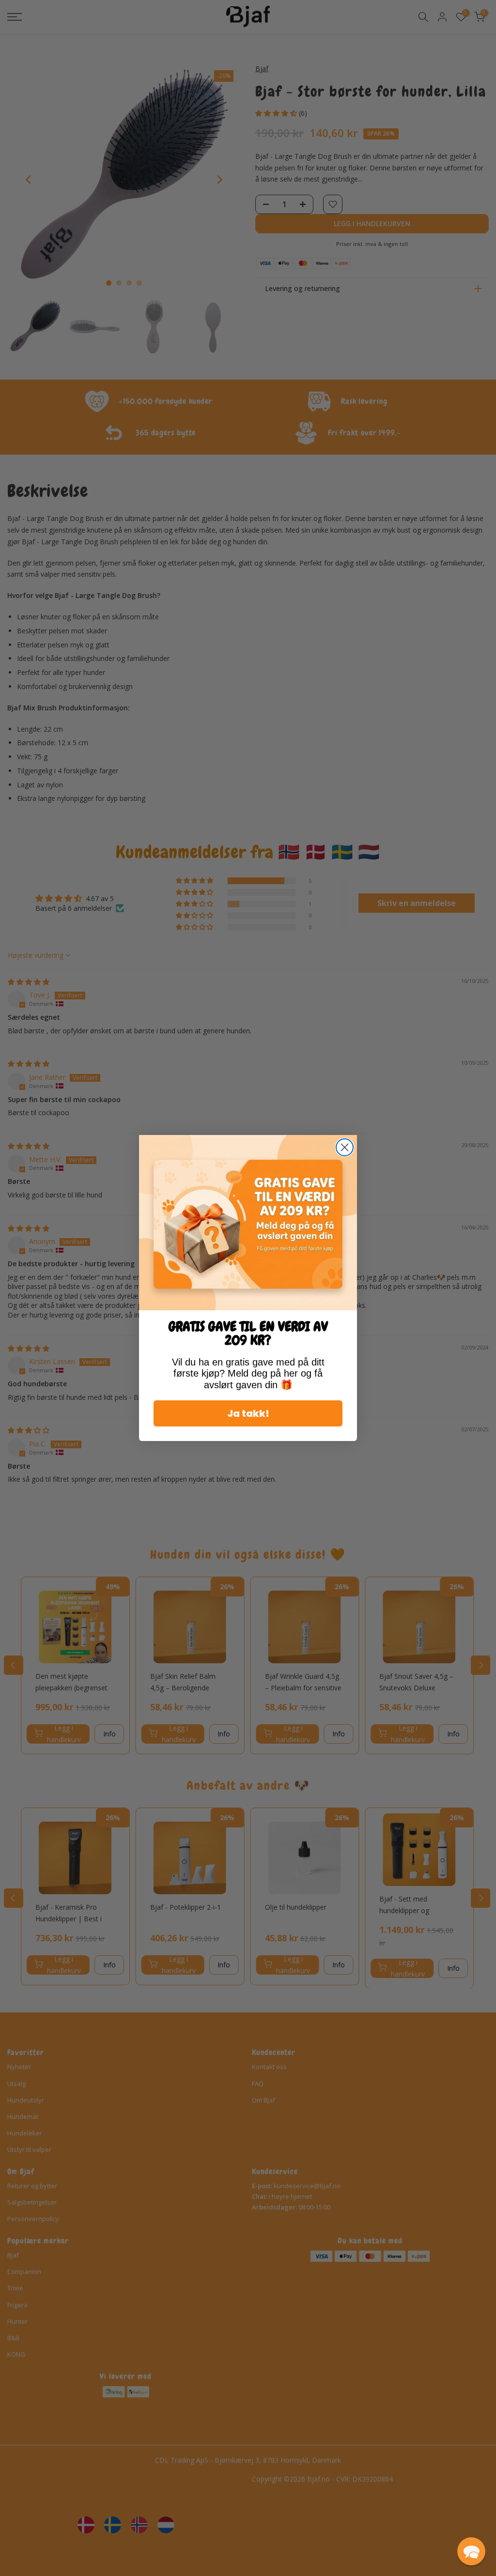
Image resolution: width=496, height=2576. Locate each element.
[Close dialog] (345, 1147)
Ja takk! (248, 1413)
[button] (471, 2551)
